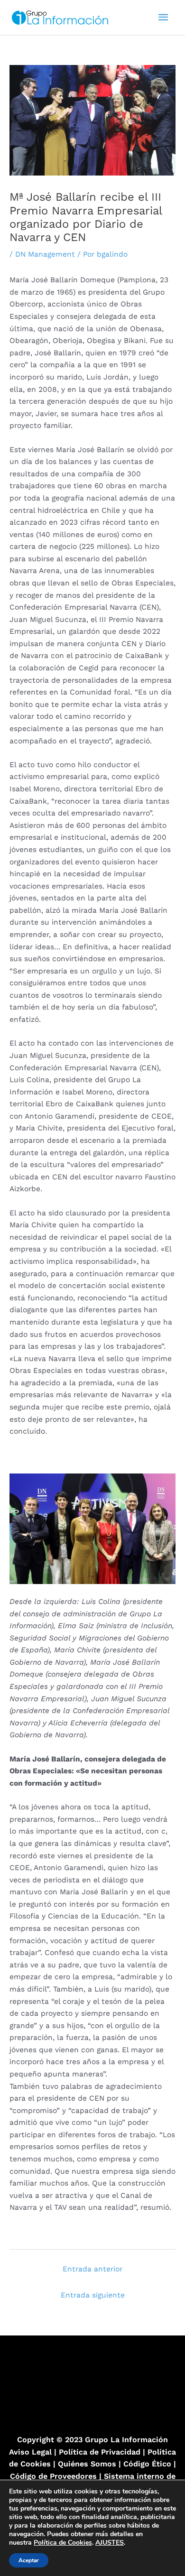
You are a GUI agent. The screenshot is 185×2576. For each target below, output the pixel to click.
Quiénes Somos (87, 2464)
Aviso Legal (30, 2452)
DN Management (45, 254)
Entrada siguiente (93, 2295)
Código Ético (148, 2464)
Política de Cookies (63, 2543)
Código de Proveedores (53, 2476)
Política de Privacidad (100, 2452)
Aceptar (29, 2560)
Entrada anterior (92, 2269)
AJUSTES (110, 2543)
